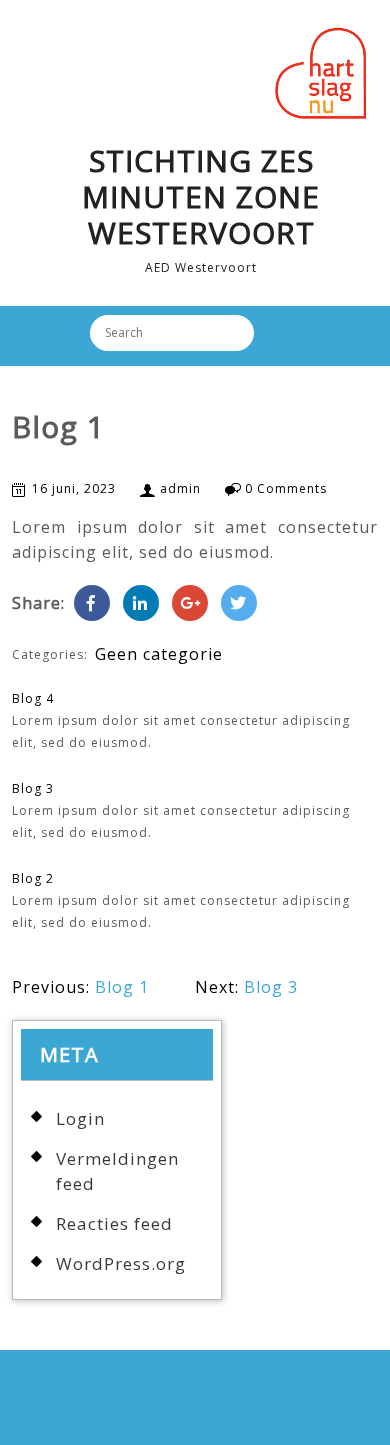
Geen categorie (159, 654)
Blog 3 (33, 788)
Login (80, 1118)
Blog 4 (33, 698)
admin (180, 488)
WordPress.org (121, 1263)
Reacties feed (114, 1223)
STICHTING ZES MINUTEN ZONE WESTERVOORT (201, 196)
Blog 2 (33, 878)
